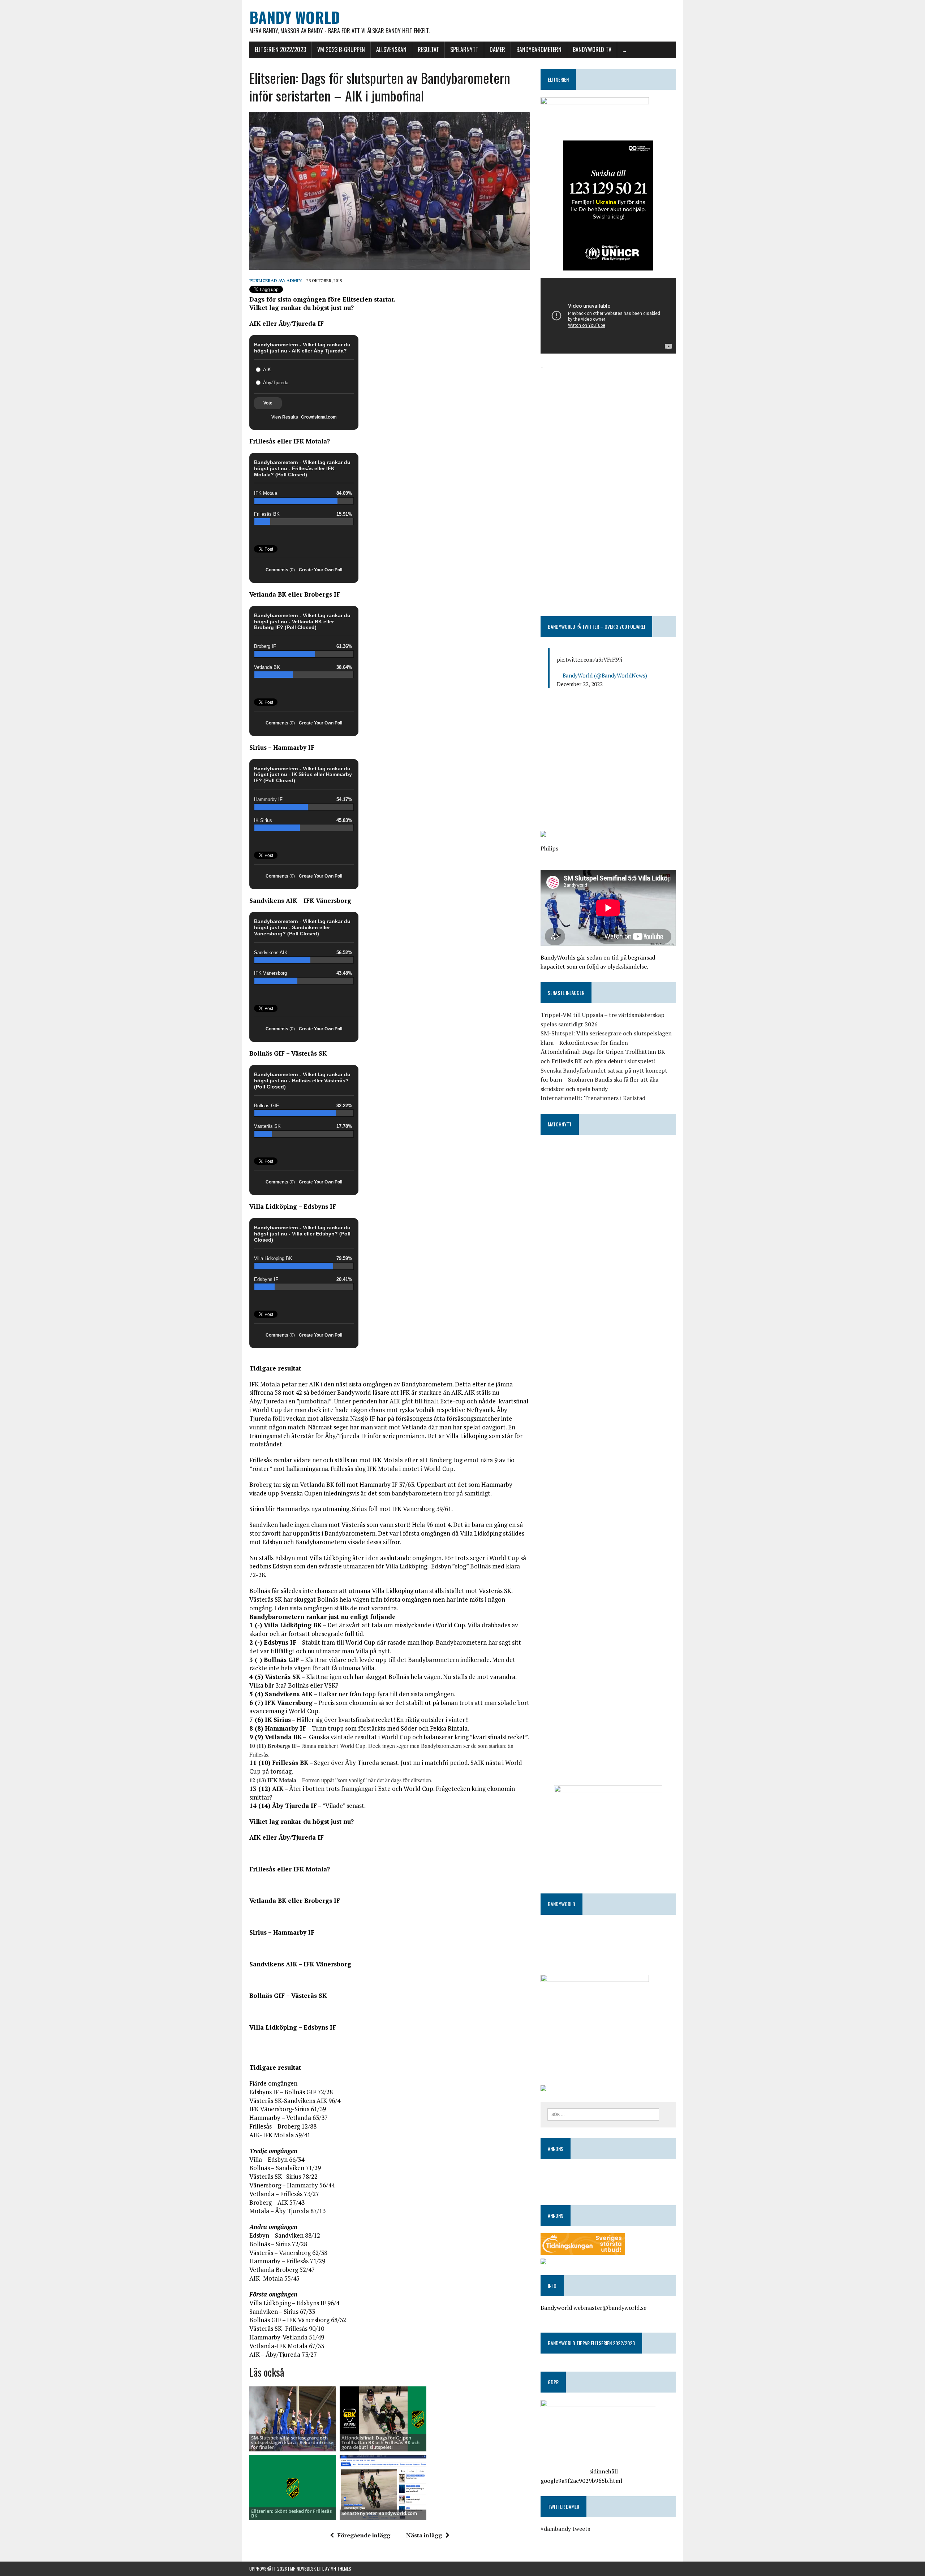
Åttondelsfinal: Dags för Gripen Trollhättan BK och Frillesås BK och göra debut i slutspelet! (380, 2443)
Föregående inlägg (364, 2535)
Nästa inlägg (424, 2535)
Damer (497, 49)
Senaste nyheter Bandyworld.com (379, 2513)
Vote (268, 403)
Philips (549, 848)
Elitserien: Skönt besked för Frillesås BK (291, 2513)
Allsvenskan (391, 49)
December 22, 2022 (580, 684)
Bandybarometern (539, 49)
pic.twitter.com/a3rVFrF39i (590, 659)
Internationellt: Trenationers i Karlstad (593, 1098)
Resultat (428, 49)
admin (294, 280)
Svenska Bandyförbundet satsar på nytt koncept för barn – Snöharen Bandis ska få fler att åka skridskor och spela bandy (604, 1080)
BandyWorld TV (592, 49)
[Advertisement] (608, 423)
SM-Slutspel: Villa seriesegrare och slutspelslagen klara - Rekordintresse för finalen (292, 2443)
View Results (285, 417)
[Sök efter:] (603, 2114)
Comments (280, 570)
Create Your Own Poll (320, 570)
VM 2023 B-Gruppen (341, 49)
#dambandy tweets (565, 2529)
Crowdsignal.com (319, 417)
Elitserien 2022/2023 (280, 49)
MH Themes (341, 2569)
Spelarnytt (464, 49)
